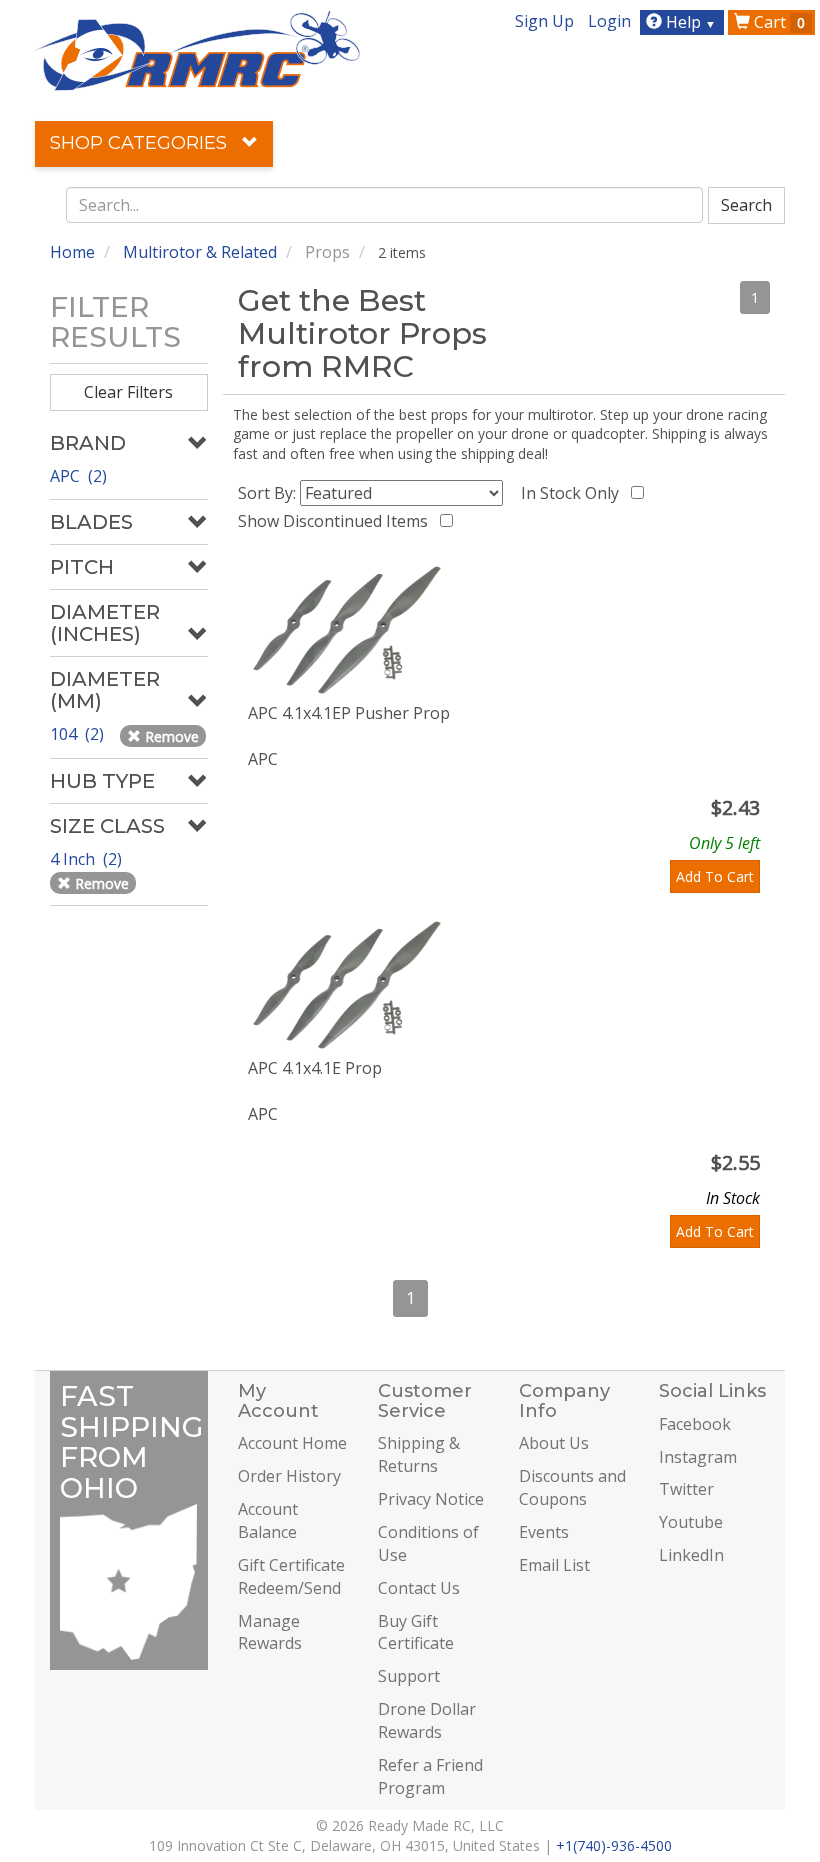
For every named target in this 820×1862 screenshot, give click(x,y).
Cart (777, 22)
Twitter (686, 1489)
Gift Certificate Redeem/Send (291, 1576)
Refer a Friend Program (430, 1776)
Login (609, 21)
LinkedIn (691, 1555)
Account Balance (268, 1520)
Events (544, 1532)
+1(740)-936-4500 (614, 1845)
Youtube (691, 1522)
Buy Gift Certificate (416, 1632)
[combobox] (385, 205)
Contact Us (419, 1588)
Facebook (695, 1424)
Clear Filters (128, 392)
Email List (554, 1565)
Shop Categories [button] (141, 143)
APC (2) (78, 476)
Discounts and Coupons (572, 1487)
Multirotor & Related (200, 252)
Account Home (292, 1443)
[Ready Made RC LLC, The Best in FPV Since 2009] (197, 49)
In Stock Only (574, 493)
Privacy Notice (431, 1499)
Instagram (698, 1457)
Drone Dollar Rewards (427, 1720)
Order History (289, 1476)
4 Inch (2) (88, 859)
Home (72, 252)
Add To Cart (715, 876)
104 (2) (79, 734)
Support (409, 1676)
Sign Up (544, 21)
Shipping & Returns (419, 1454)
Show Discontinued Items (337, 521)
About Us (554, 1443)
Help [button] (689, 22)
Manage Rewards (270, 1632)
